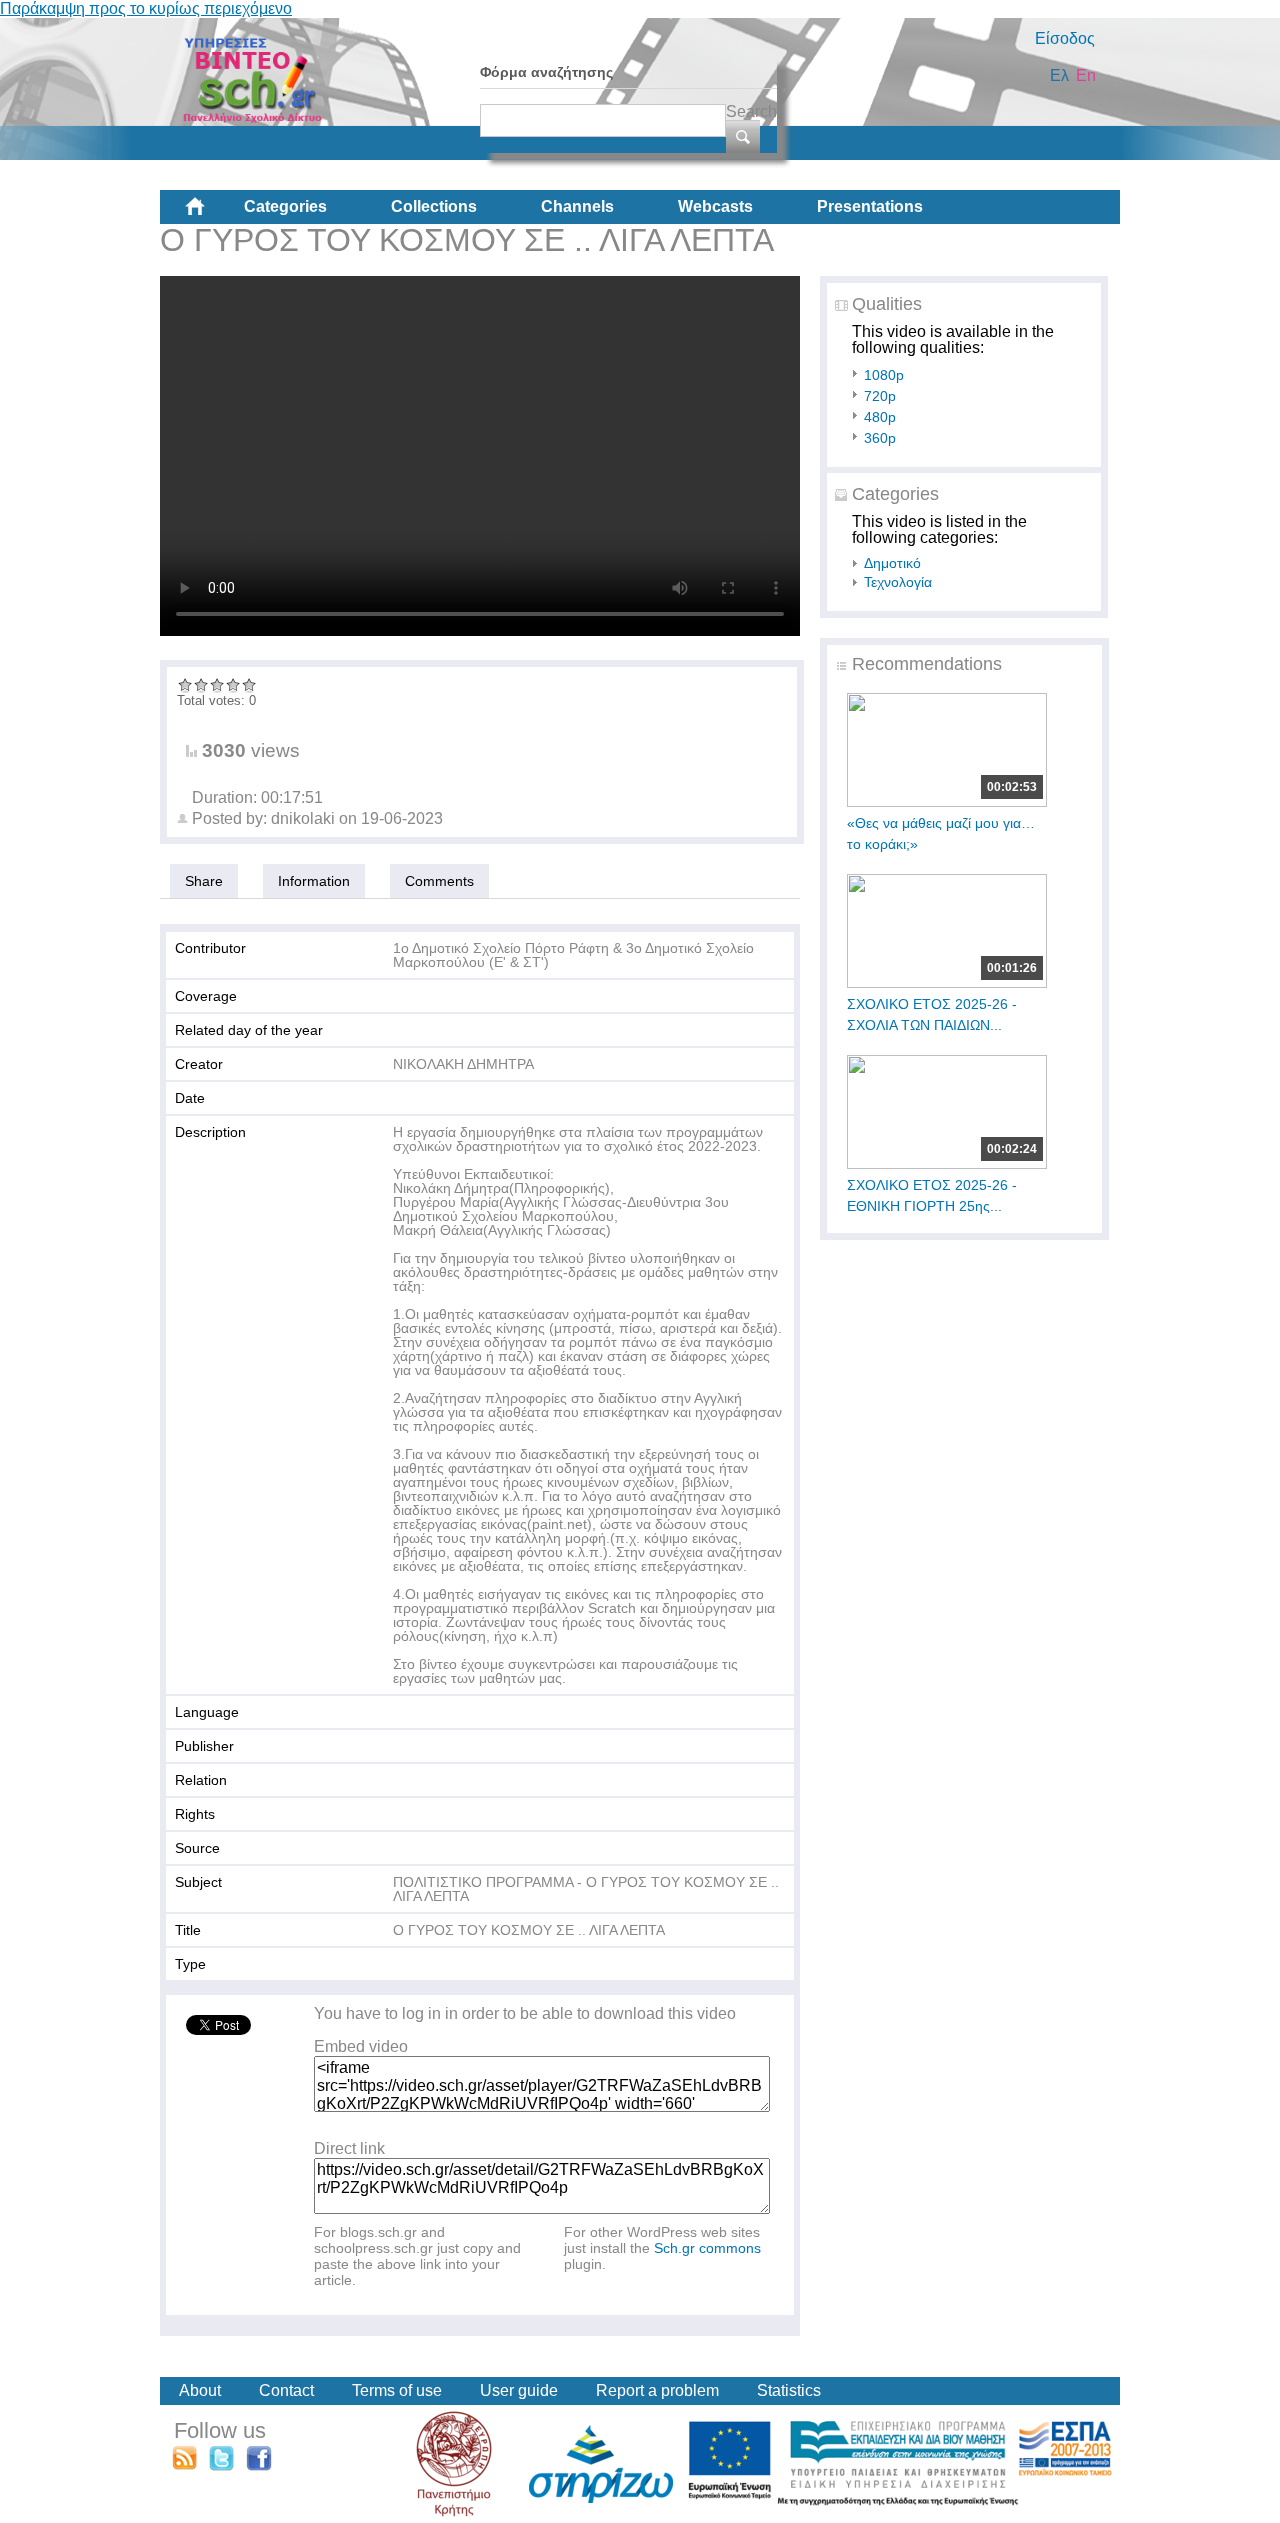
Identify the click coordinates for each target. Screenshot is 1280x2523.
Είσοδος (1065, 38)
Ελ (1059, 75)
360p (880, 438)
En (1086, 75)
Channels (577, 206)
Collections (434, 206)
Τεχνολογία (898, 582)
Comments (439, 881)
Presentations (870, 206)
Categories (285, 206)
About (200, 2390)
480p (880, 417)
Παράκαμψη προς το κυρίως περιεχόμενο (146, 8)
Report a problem (657, 2390)
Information (314, 881)
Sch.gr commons (707, 2248)
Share (204, 881)
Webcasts (715, 206)
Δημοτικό (892, 563)
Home (211, 214)
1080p (884, 375)
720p (880, 396)
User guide (519, 2390)
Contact (286, 2390)
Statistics (789, 2390)
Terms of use (397, 2390)
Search (751, 111)
